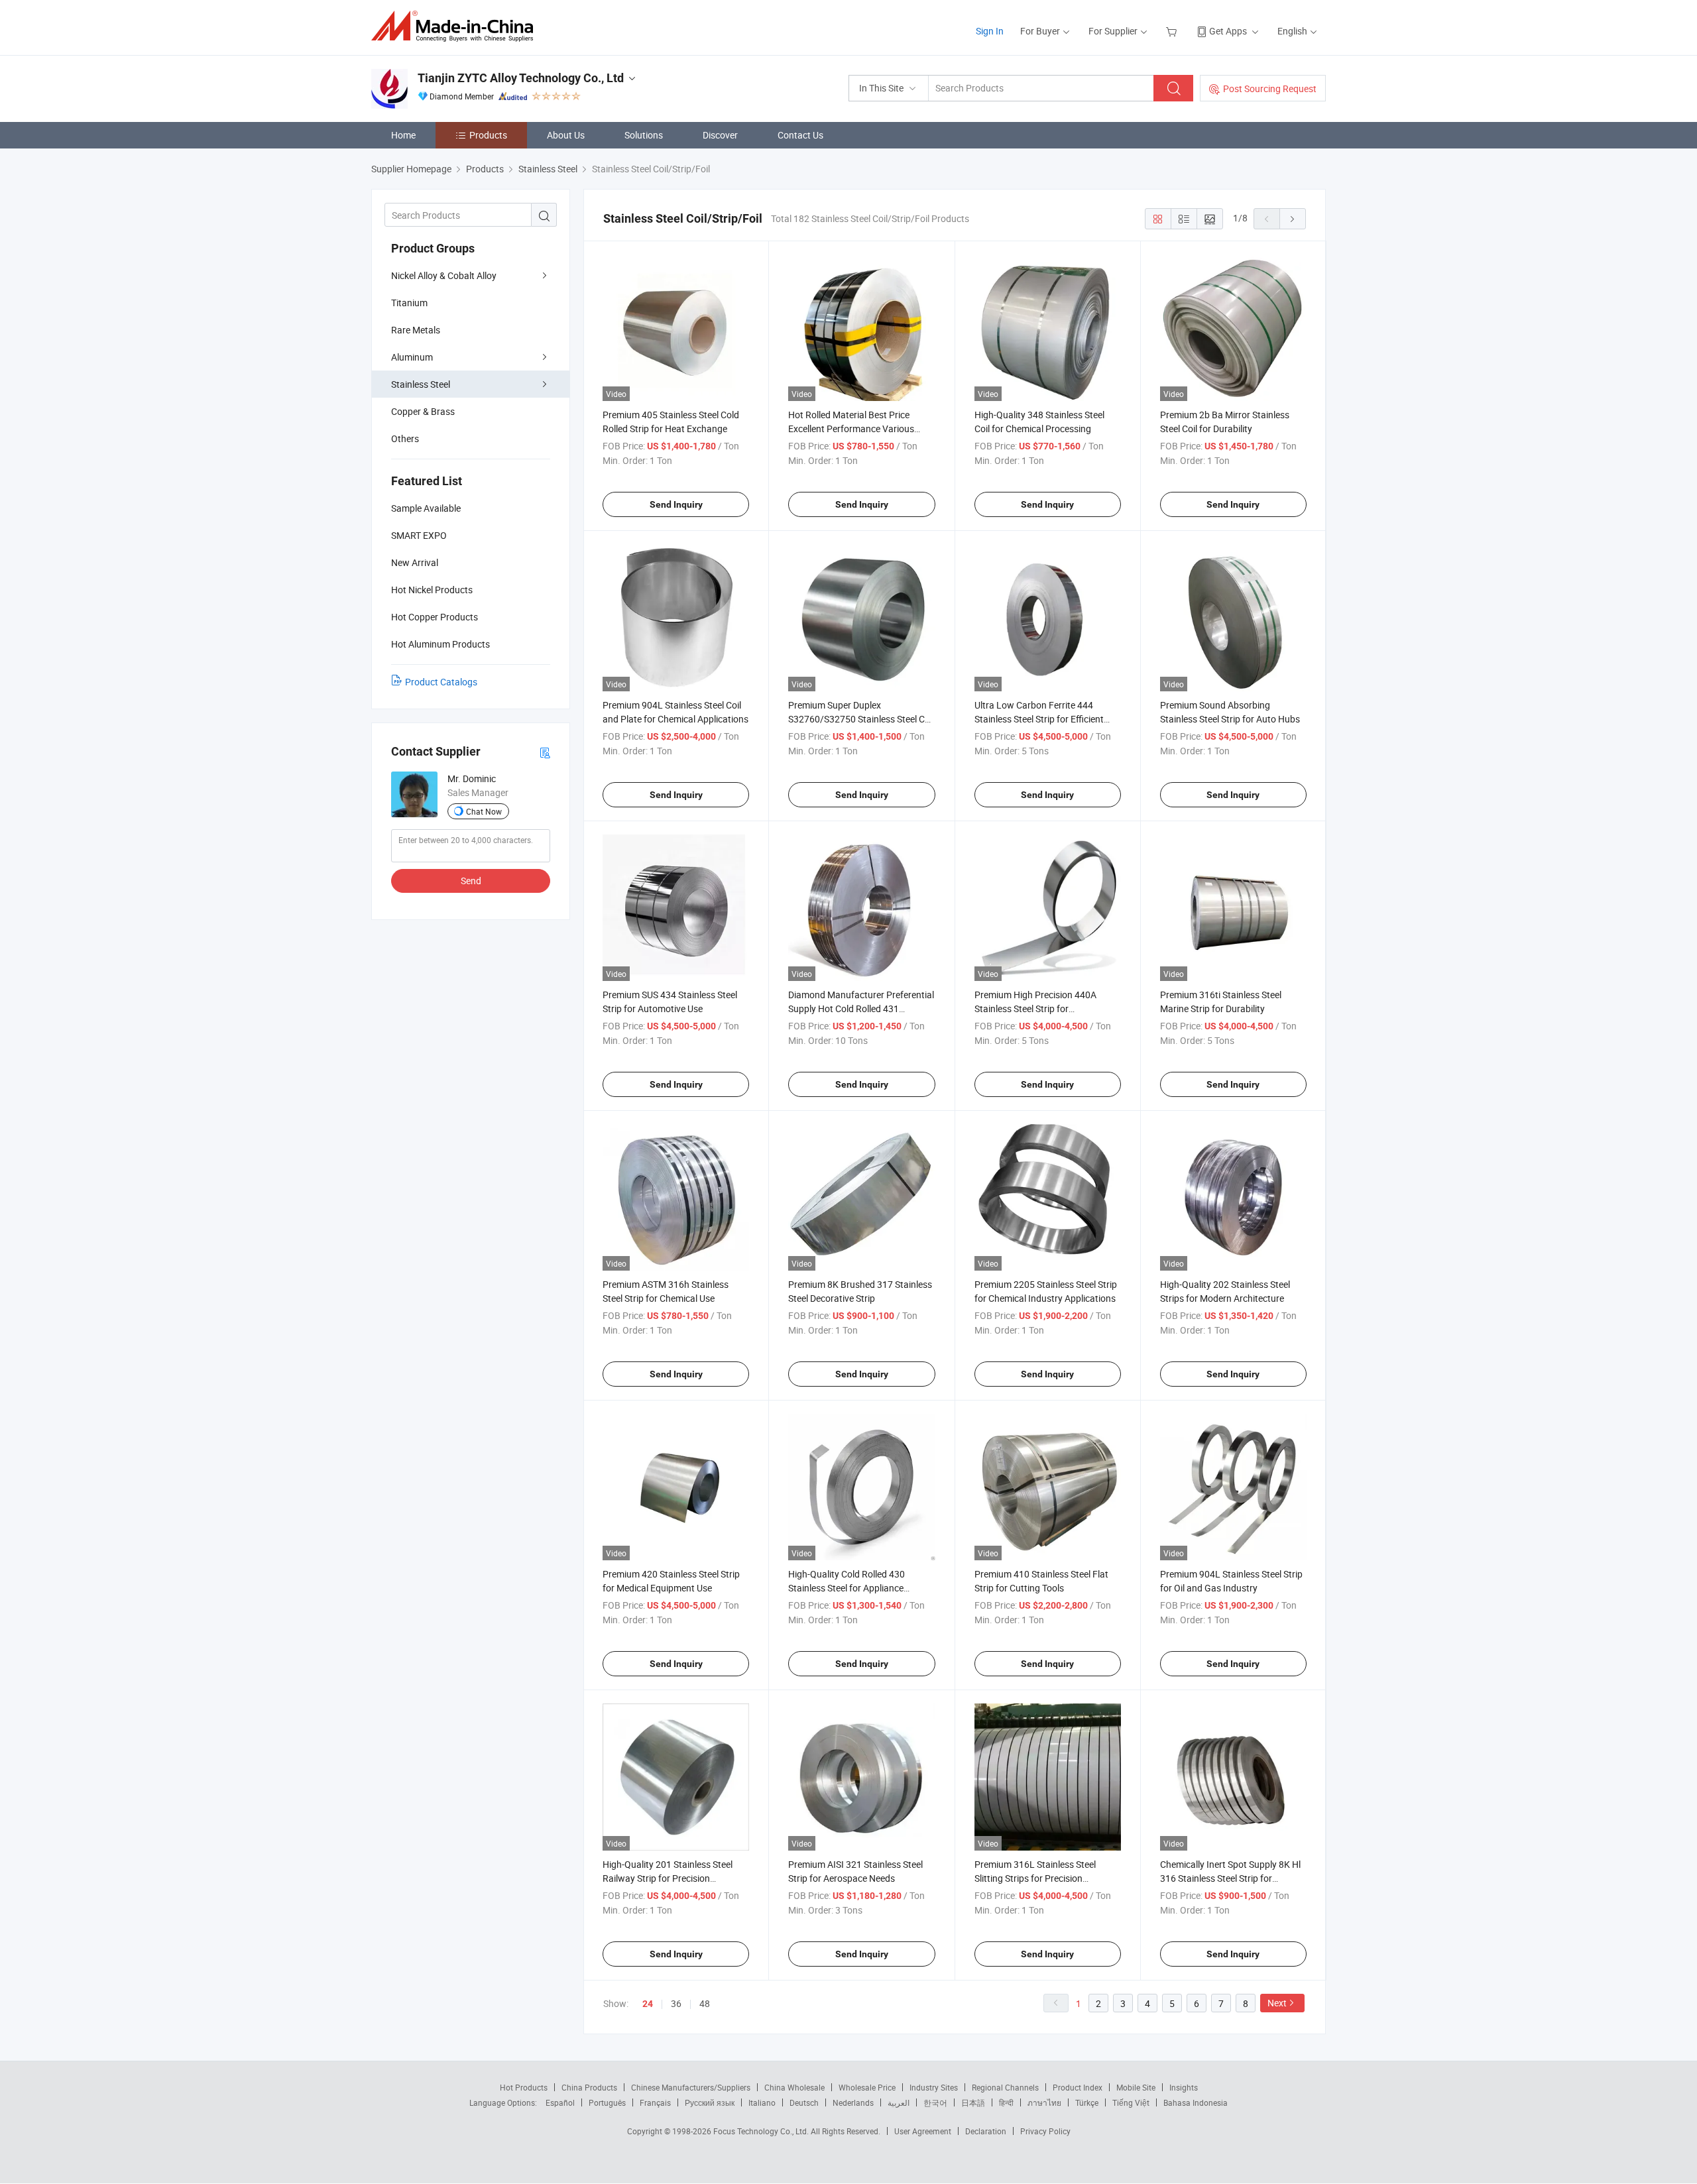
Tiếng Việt (1131, 2102)
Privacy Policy (1045, 2131)
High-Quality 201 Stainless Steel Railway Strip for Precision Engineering (668, 1878)
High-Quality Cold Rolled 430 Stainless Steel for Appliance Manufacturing (847, 1588)
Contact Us (800, 135)
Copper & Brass (423, 411)
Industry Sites (934, 2087)
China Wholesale (794, 2087)
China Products (589, 2087)
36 (676, 2003)
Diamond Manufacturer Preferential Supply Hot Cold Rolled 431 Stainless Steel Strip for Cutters (861, 1008)
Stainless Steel (421, 384)
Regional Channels (1005, 2087)
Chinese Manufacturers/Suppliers (691, 2087)
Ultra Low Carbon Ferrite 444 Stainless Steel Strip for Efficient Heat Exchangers (1039, 719)
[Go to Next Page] (1293, 219)
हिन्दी (1006, 2102)
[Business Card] (545, 752)
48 (705, 2003)
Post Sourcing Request (1270, 88)
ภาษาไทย (1044, 2102)
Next (1277, 2003)
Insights (1184, 2087)
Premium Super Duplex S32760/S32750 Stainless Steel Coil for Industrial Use (861, 719)
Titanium (409, 303)
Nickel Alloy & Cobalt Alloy (444, 275)
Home (403, 135)
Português (607, 2102)
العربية (899, 2102)
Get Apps (1228, 31)
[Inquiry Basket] (1173, 31)
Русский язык (710, 2102)
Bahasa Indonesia (1196, 2102)
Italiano (762, 2102)
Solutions (644, 135)
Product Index (1078, 2087)
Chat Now (484, 811)
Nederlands (853, 2102)
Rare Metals (416, 330)
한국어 (935, 2102)
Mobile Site (1136, 2087)
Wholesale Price (867, 2087)
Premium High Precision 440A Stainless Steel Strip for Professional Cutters (1035, 1008)
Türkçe (1087, 2102)
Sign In (990, 31)
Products (488, 135)
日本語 (973, 2102)
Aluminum (412, 357)
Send (471, 881)
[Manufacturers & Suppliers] (456, 26)
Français (655, 2102)
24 (648, 2004)
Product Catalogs (441, 682)
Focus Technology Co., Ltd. (762, 2131)
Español (560, 2102)
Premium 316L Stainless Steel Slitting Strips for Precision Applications (1035, 1878)
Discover (720, 135)
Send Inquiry (676, 504)
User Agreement (923, 2131)
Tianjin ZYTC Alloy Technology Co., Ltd (521, 78)
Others (405, 438)
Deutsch (804, 2102)
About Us (566, 135)
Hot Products (524, 2087)
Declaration (986, 2131)
